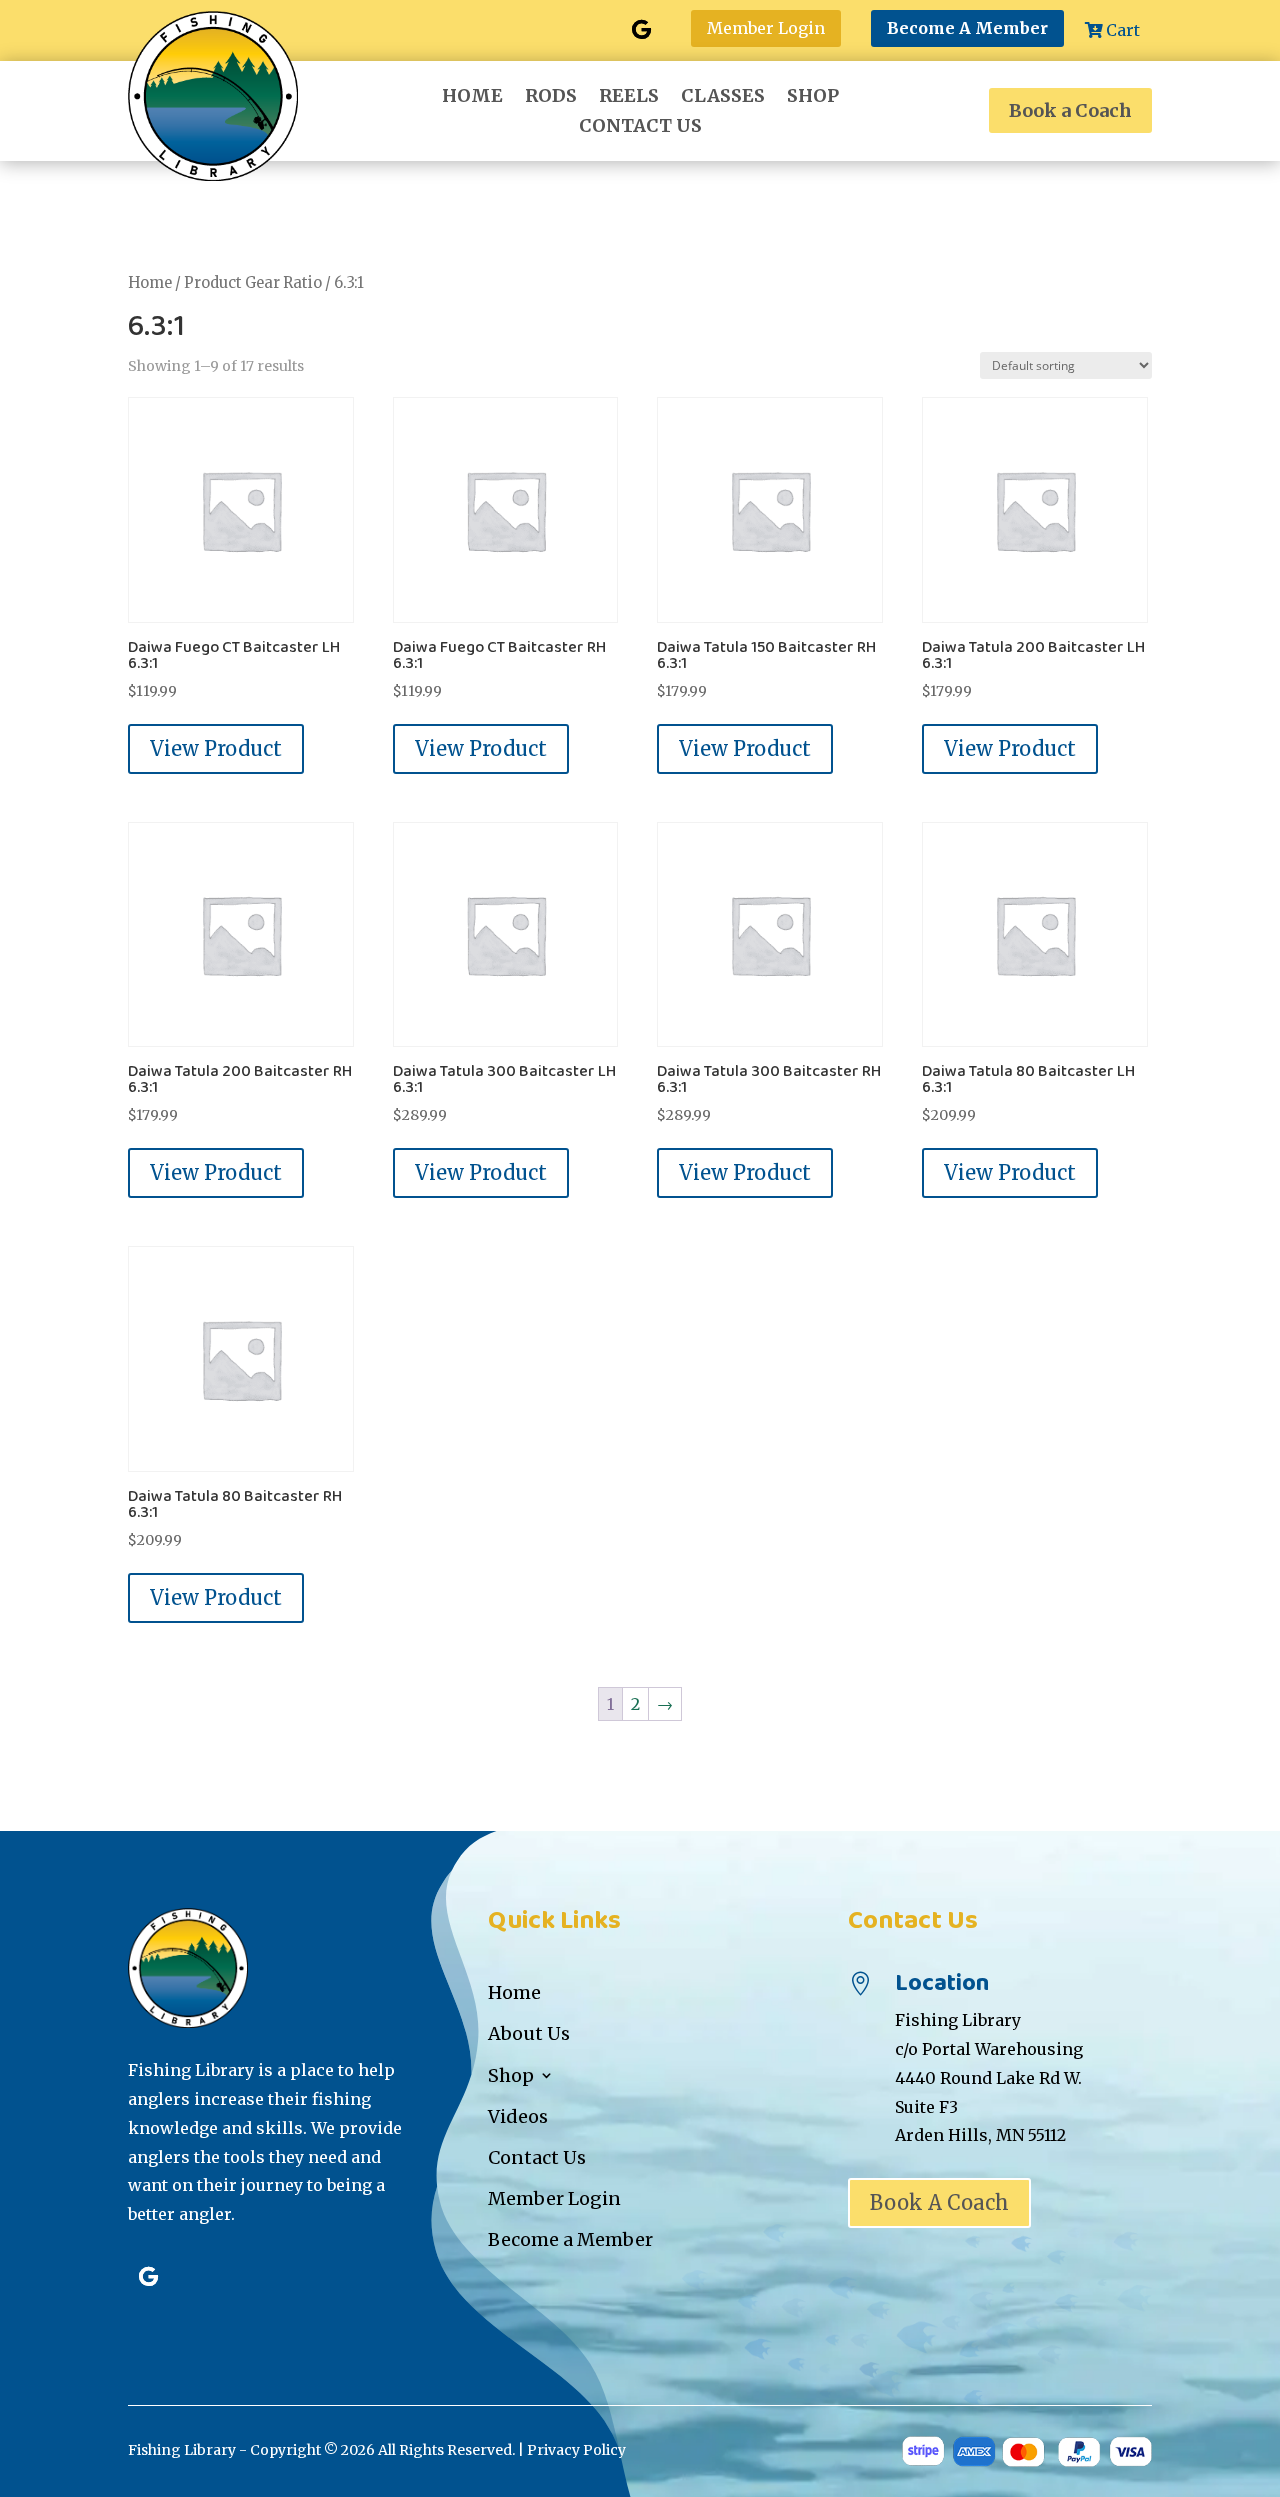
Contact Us (640, 128)
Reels (629, 98)
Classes (723, 98)
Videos (518, 2116)
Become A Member (967, 28)
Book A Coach (939, 2202)
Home (472, 98)
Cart (1123, 30)
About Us (529, 2033)
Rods (551, 98)
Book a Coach (1070, 110)
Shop (813, 98)
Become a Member (570, 2239)
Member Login (766, 28)
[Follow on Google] (641, 30)
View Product (216, 748)
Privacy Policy (576, 2450)
